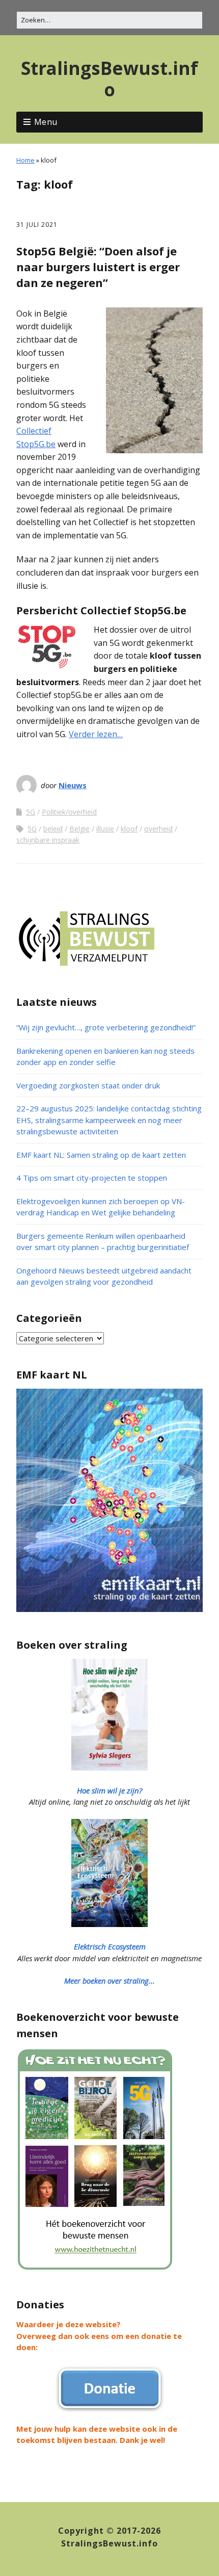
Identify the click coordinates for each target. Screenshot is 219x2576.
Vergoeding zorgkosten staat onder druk (88, 1085)
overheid (158, 829)
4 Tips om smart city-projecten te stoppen (92, 1178)
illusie (105, 829)
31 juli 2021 (37, 225)
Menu (46, 122)
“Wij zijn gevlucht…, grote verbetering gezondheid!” (106, 1027)
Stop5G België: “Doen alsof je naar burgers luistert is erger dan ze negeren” (98, 267)
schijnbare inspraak (48, 840)
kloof (129, 829)
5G (31, 812)
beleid (53, 829)
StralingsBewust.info (109, 79)
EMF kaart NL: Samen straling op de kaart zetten (101, 1155)
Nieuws (73, 785)
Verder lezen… (96, 734)
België (79, 829)
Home (25, 160)
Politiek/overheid (69, 812)
